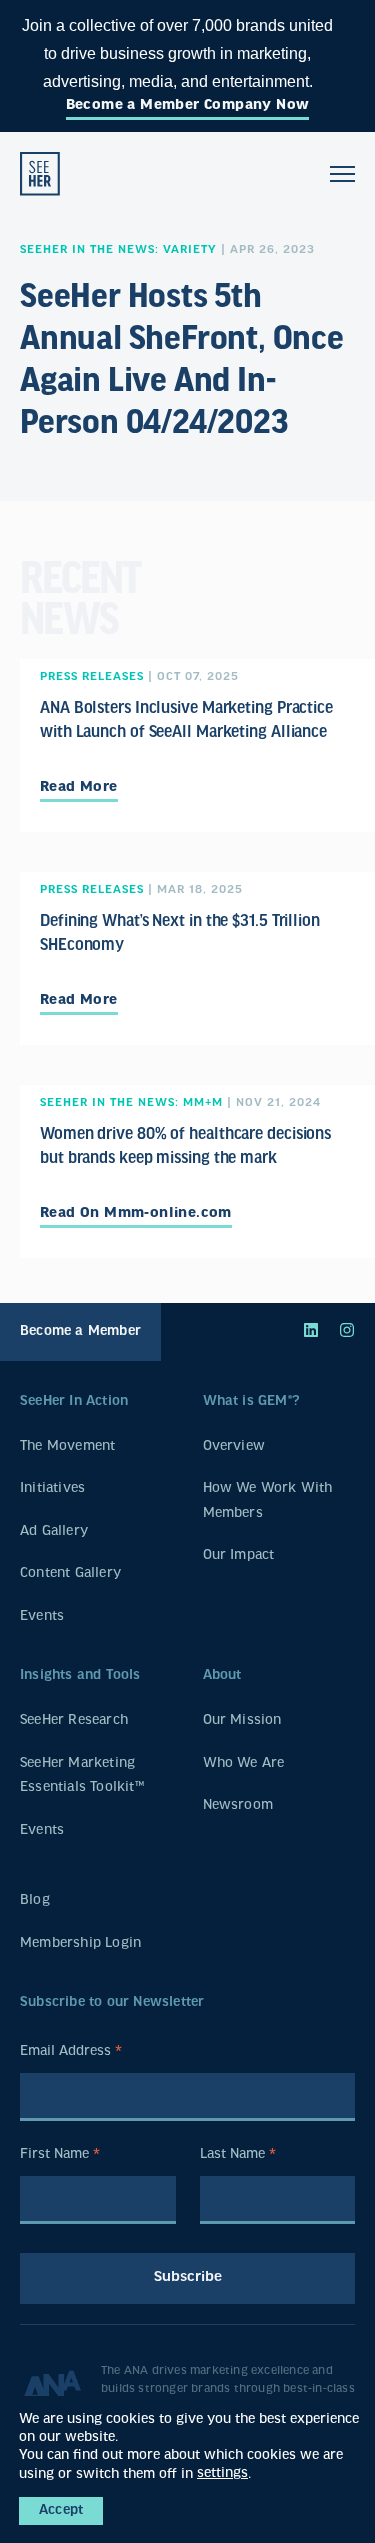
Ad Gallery (54, 1531)
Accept (61, 2510)
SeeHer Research (74, 1720)
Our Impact (239, 1555)
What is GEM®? (252, 1401)
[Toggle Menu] (342, 174)
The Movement (67, 1446)
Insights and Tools (80, 1675)
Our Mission (242, 1720)
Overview (234, 1446)
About (222, 1675)
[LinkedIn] (311, 1332)
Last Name (238, 2156)
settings (222, 2473)
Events (42, 1616)
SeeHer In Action (74, 1401)
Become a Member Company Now (188, 105)
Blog (35, 1900)
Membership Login (80, 1943)
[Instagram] (347, 1332)
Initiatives (52, 1488)
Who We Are (244, 1763)
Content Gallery (70, 1573)
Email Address (71, 2053)
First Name (60, 2156)
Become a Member (80, 1331)
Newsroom (238, 1805)
